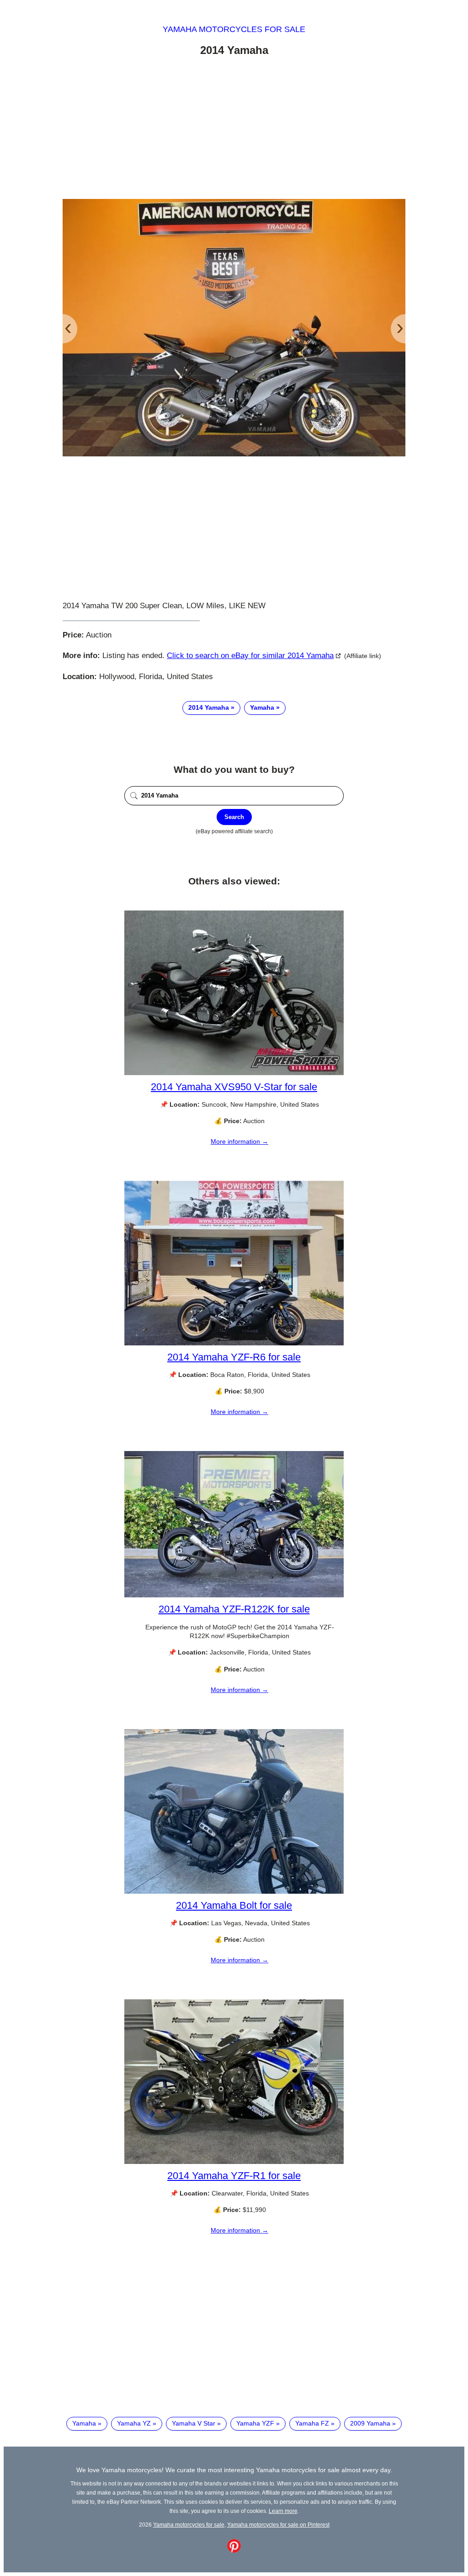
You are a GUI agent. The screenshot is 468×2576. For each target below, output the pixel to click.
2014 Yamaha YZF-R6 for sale (234, 1357)
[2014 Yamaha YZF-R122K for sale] (234, 1595)
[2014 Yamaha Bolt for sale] (234, 1891)
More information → (239, 1141)
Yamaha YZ (134, 2423)
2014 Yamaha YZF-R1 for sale (234, 2176)
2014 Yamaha (209, 707)
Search (234, 817)
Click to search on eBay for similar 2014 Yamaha (250, 656)
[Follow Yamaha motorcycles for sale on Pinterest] (234, 2550)
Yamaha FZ (312, 2423)
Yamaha (262, 707)
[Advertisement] (234, 129)
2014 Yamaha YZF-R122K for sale (234, 1609)
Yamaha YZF (255, 2423)
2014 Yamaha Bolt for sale (234, 1905)
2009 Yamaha (370, 2423)
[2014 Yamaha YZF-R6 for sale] (234, 1343)
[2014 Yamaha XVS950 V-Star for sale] (234, 1073)
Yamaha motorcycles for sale (234, 29)
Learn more (283, 2511)
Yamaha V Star (194, 2423)
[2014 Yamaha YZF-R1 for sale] (234, 2162)
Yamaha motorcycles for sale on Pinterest (278, 2525)
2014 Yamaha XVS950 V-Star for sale (234, 1087)
